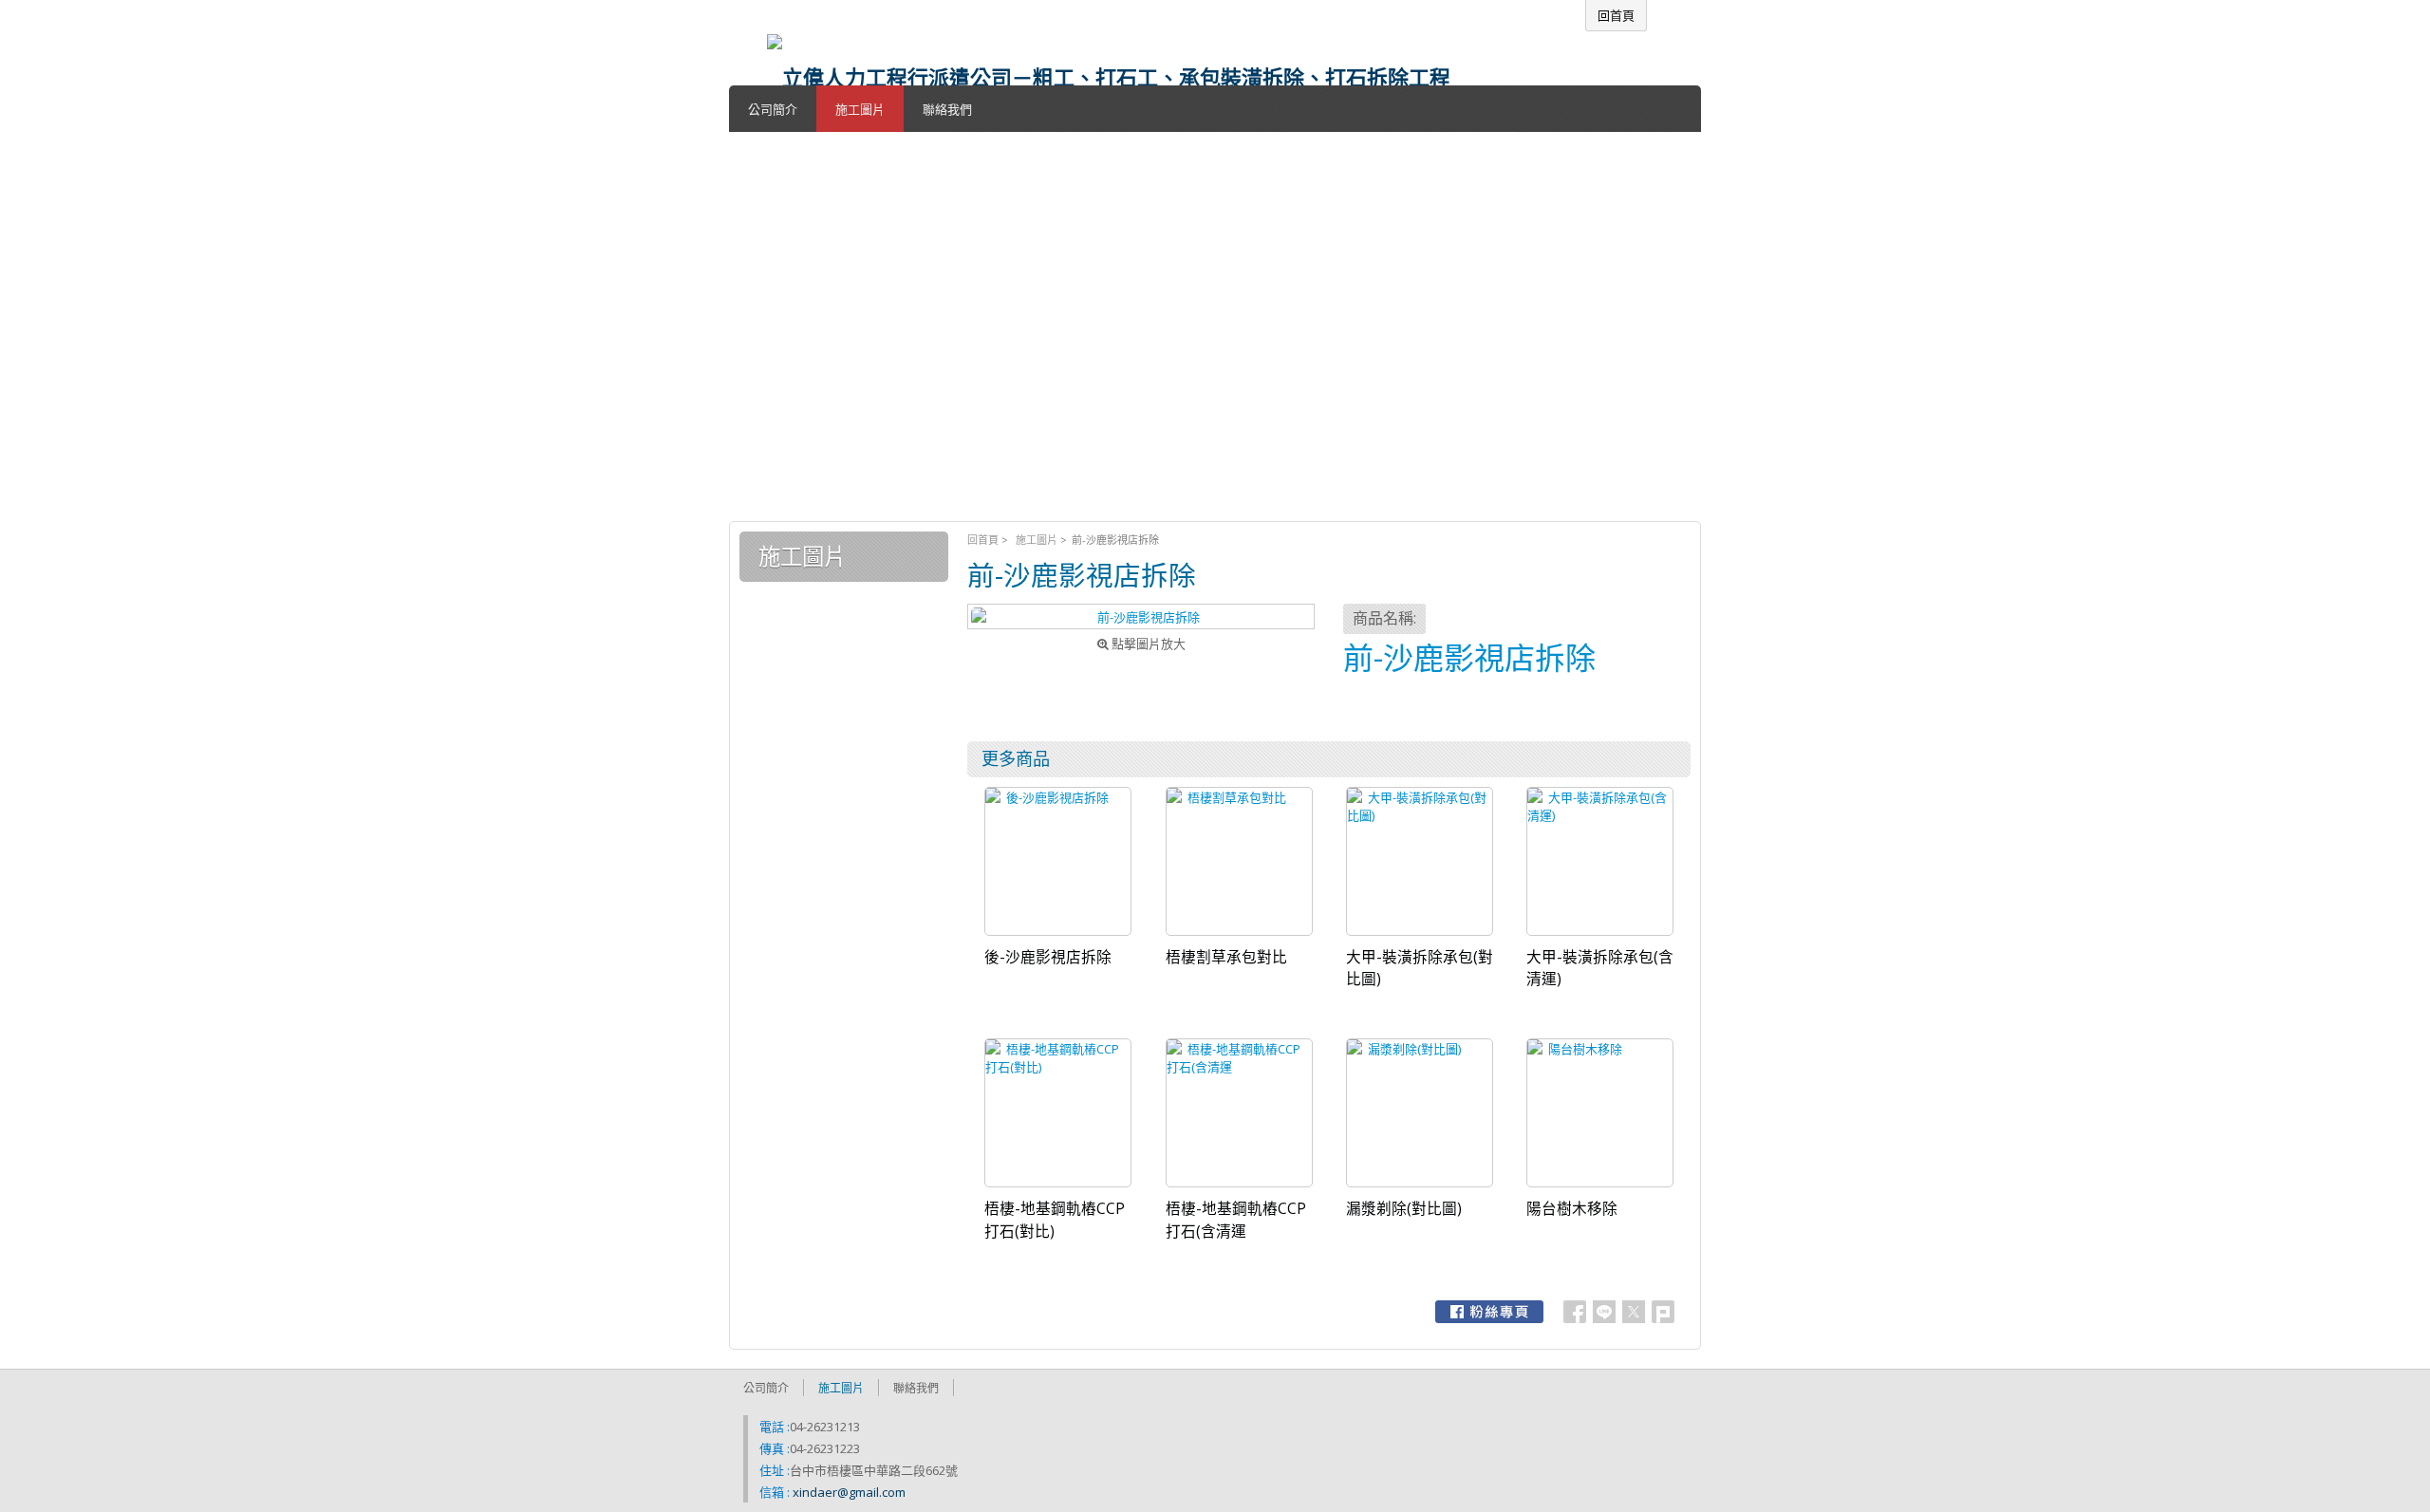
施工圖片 (1037, 540)
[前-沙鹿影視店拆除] (1141, 616)
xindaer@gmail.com (849, 1492)
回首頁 (983, 540)
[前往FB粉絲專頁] (1489, 1312)
